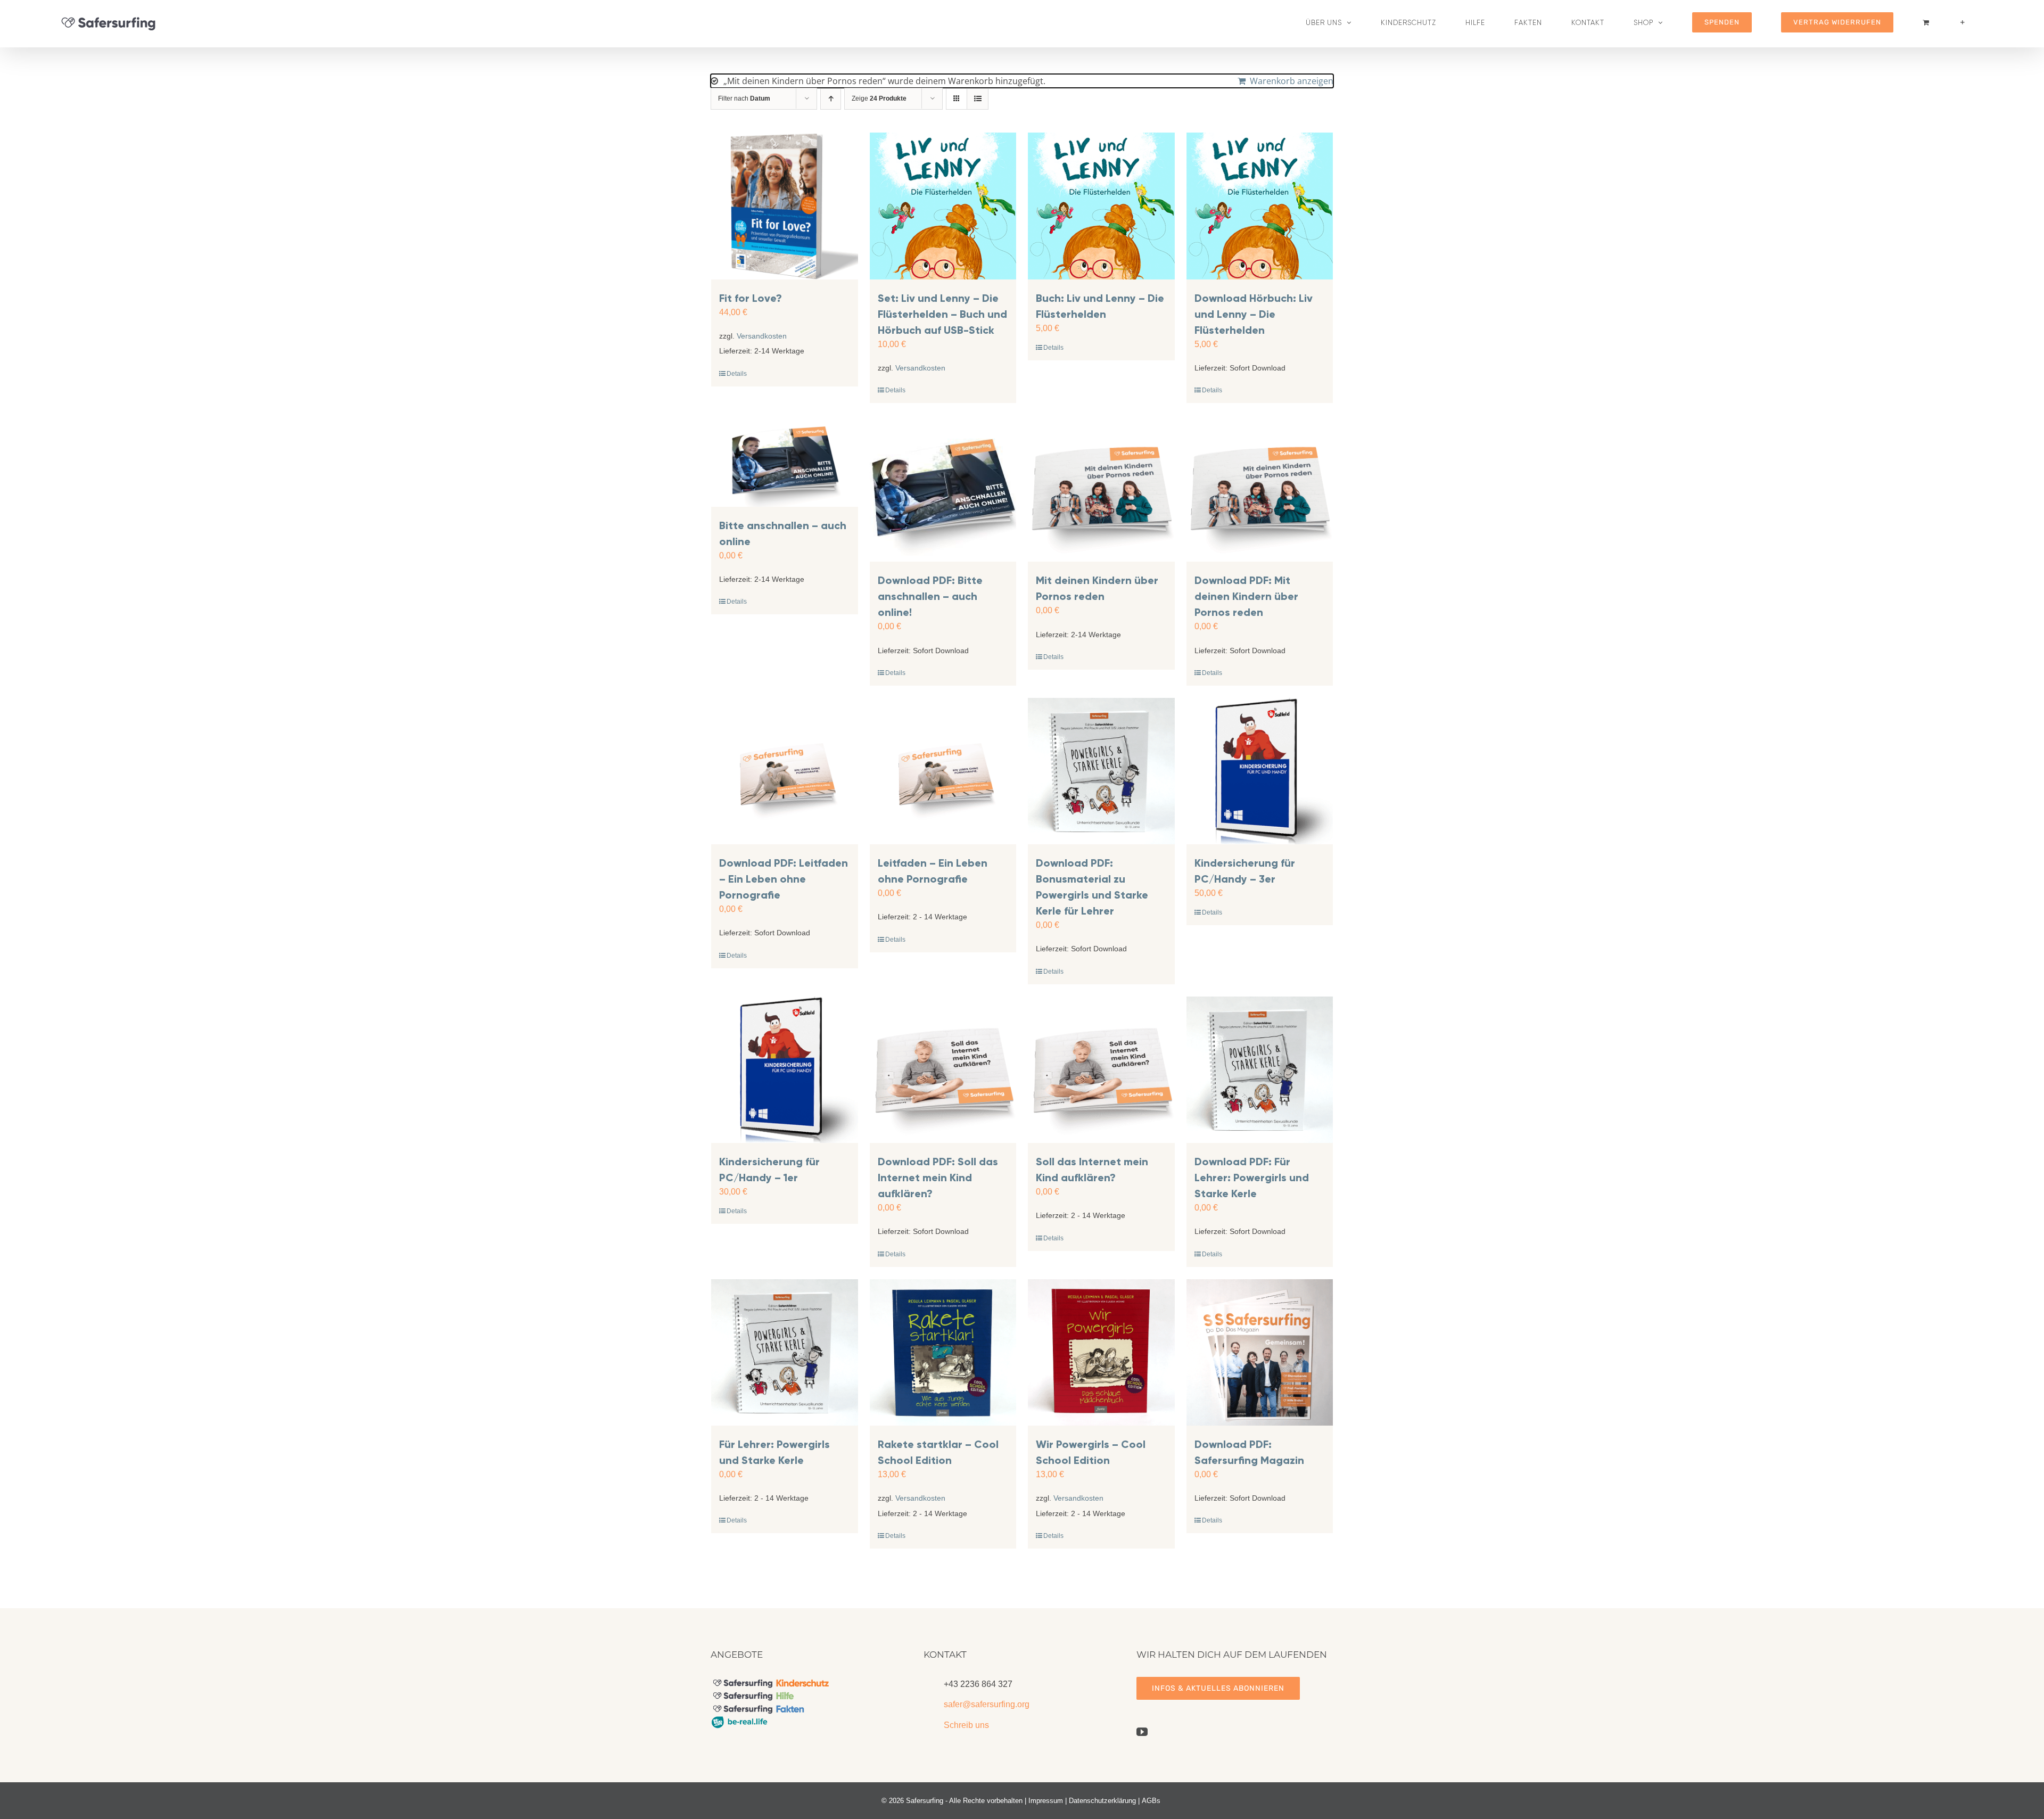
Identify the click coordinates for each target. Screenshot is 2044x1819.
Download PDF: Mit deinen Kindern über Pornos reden (1246, 596)
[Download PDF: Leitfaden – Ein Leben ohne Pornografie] (785, 771)
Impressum (1046, 1801)
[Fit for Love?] (785, 206)
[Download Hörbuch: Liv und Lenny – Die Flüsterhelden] (1260, 206)
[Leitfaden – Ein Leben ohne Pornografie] (943, 771)
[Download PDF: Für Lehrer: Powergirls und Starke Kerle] (1260, 1070)
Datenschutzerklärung (1102, 1801)
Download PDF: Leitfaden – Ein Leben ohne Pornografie (784, 879)
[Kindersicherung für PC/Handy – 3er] (1260, 771)
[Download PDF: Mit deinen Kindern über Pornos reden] (1260, 489)
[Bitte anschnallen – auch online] (785, 461)
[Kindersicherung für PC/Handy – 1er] (785, 1070)
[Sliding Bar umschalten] (1963, 22)
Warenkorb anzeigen (1292, 81)
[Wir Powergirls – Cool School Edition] (1101, 1353)
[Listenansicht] (978, 99)
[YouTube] (1142, 1732)
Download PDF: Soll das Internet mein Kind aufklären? (938, 1178)
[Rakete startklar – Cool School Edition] (943, 1353)
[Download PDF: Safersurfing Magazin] (1260, 1353)
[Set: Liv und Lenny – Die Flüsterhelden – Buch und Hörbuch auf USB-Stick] (943, 206)
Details (737, 374)
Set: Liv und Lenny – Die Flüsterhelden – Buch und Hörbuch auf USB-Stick (942, 314)
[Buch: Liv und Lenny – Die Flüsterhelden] (1101, 206)
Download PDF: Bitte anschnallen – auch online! (930, 596)
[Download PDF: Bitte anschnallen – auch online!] (943, 489)
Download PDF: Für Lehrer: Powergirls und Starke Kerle (1252, 1178)
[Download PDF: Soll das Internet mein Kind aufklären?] (943, 1070)
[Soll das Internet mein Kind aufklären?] (1101, 1070)
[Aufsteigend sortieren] (831, 99)
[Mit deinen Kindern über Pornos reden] (1101, 489)
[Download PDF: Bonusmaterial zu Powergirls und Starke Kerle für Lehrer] (1101, 771)
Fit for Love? (751, 298)
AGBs (1151, 1801)
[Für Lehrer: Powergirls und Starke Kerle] (785, 1353)
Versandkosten (762, 336)
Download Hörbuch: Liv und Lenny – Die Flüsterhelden (1254, 314)
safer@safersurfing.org (987, 1704)
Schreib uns (966, 1725)
